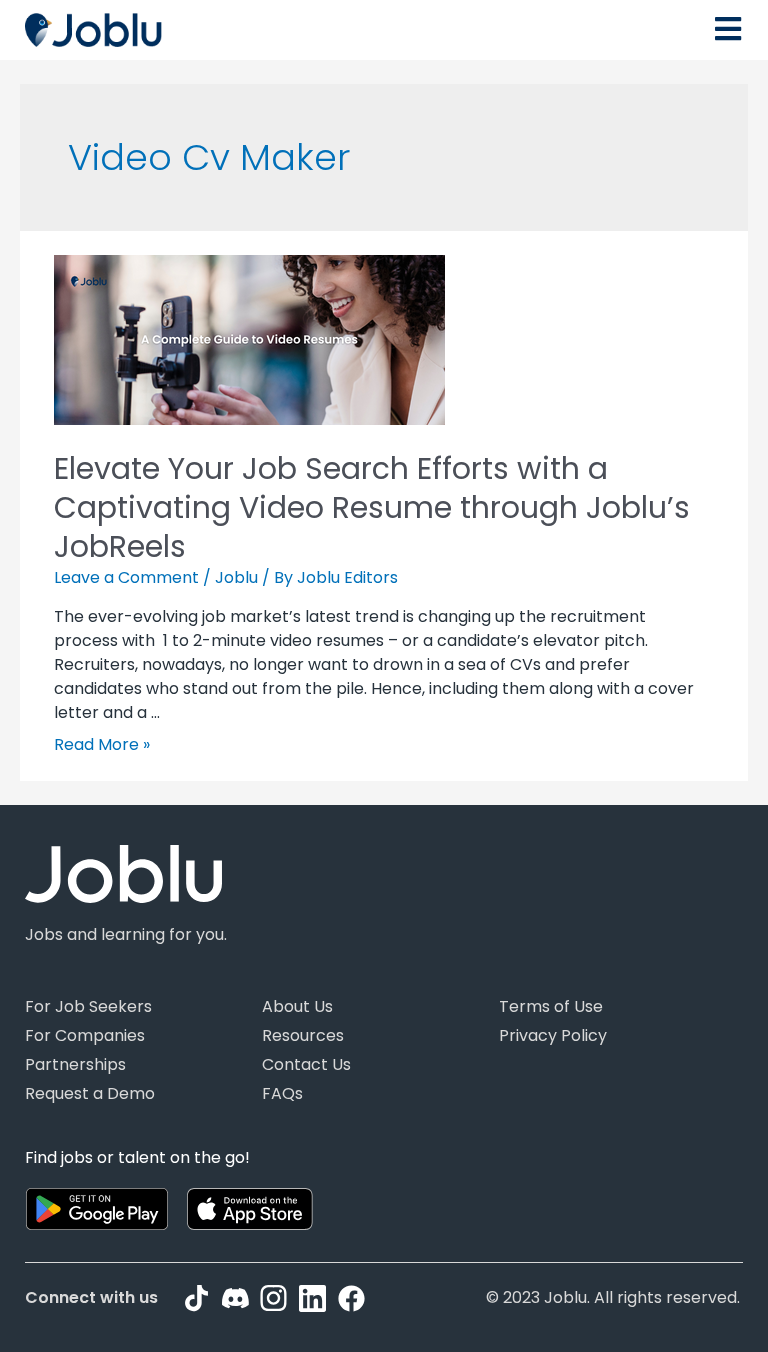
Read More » (102, 744)
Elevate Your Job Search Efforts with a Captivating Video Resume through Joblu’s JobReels (372, 507)
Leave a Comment (126, 577)
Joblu (236, 577)
